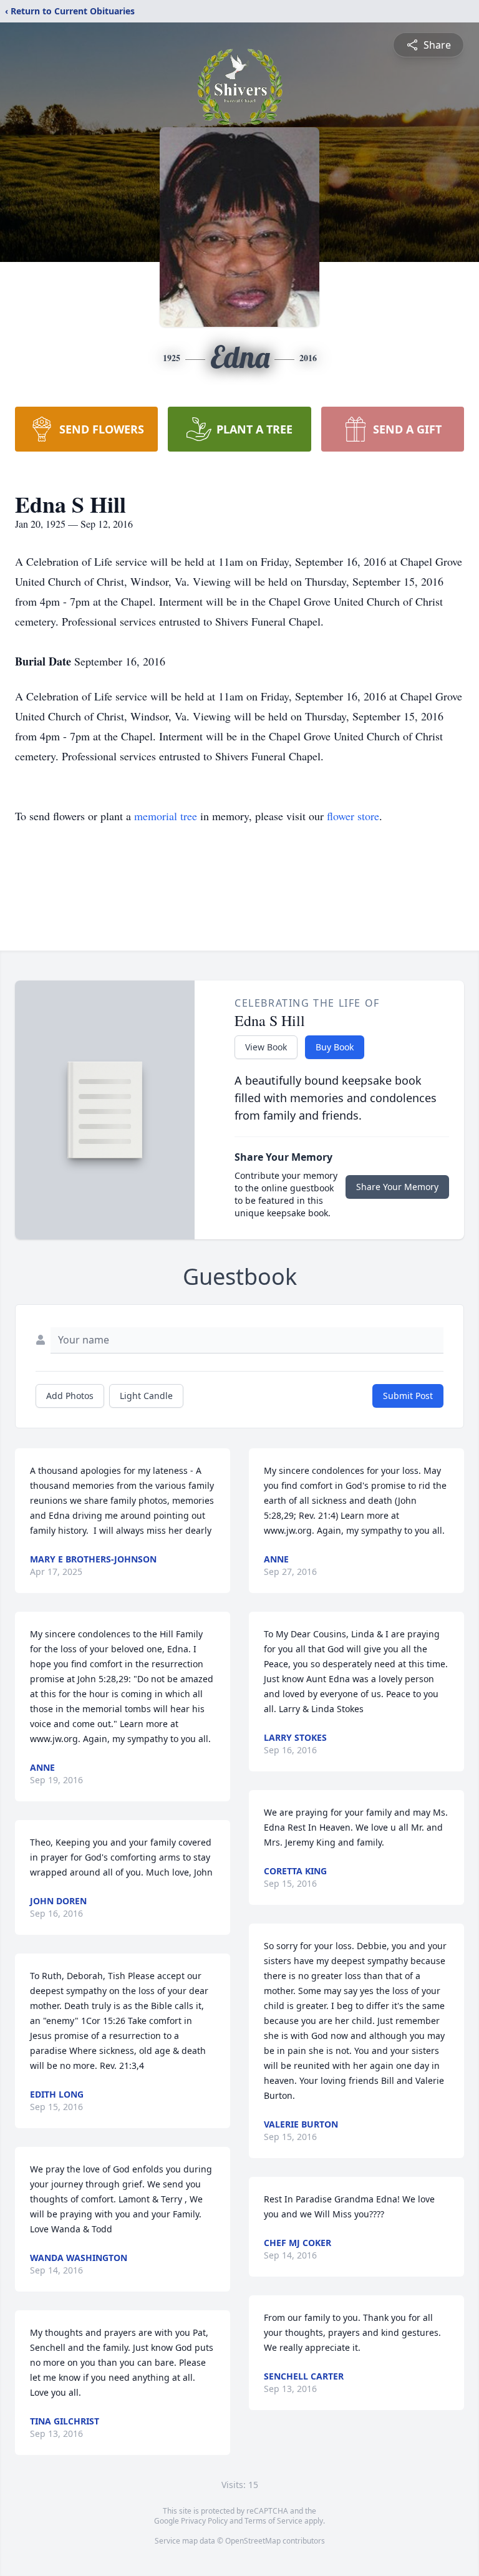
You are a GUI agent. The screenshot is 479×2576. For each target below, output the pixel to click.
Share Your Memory (397, 1187)
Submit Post (408, 1396)
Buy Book (335, 1047)
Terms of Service (273, 2521)
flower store (353, 816)
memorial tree (166, 816)
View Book (266, 1047)
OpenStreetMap (253, 2541)
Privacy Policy (204, 2521)
